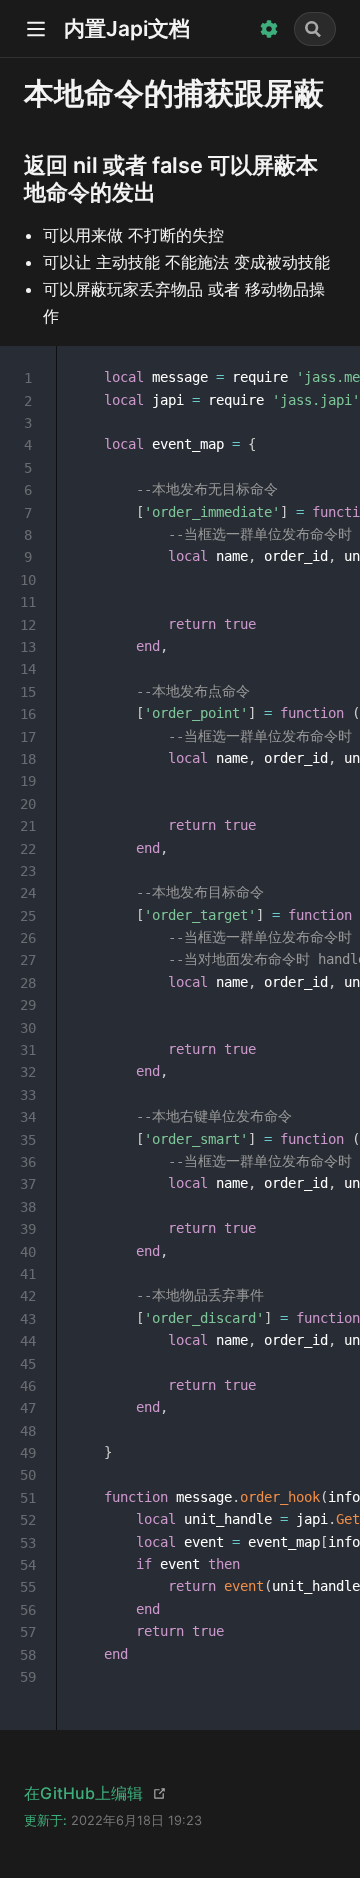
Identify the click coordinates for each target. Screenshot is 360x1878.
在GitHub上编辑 (83, 1793)
